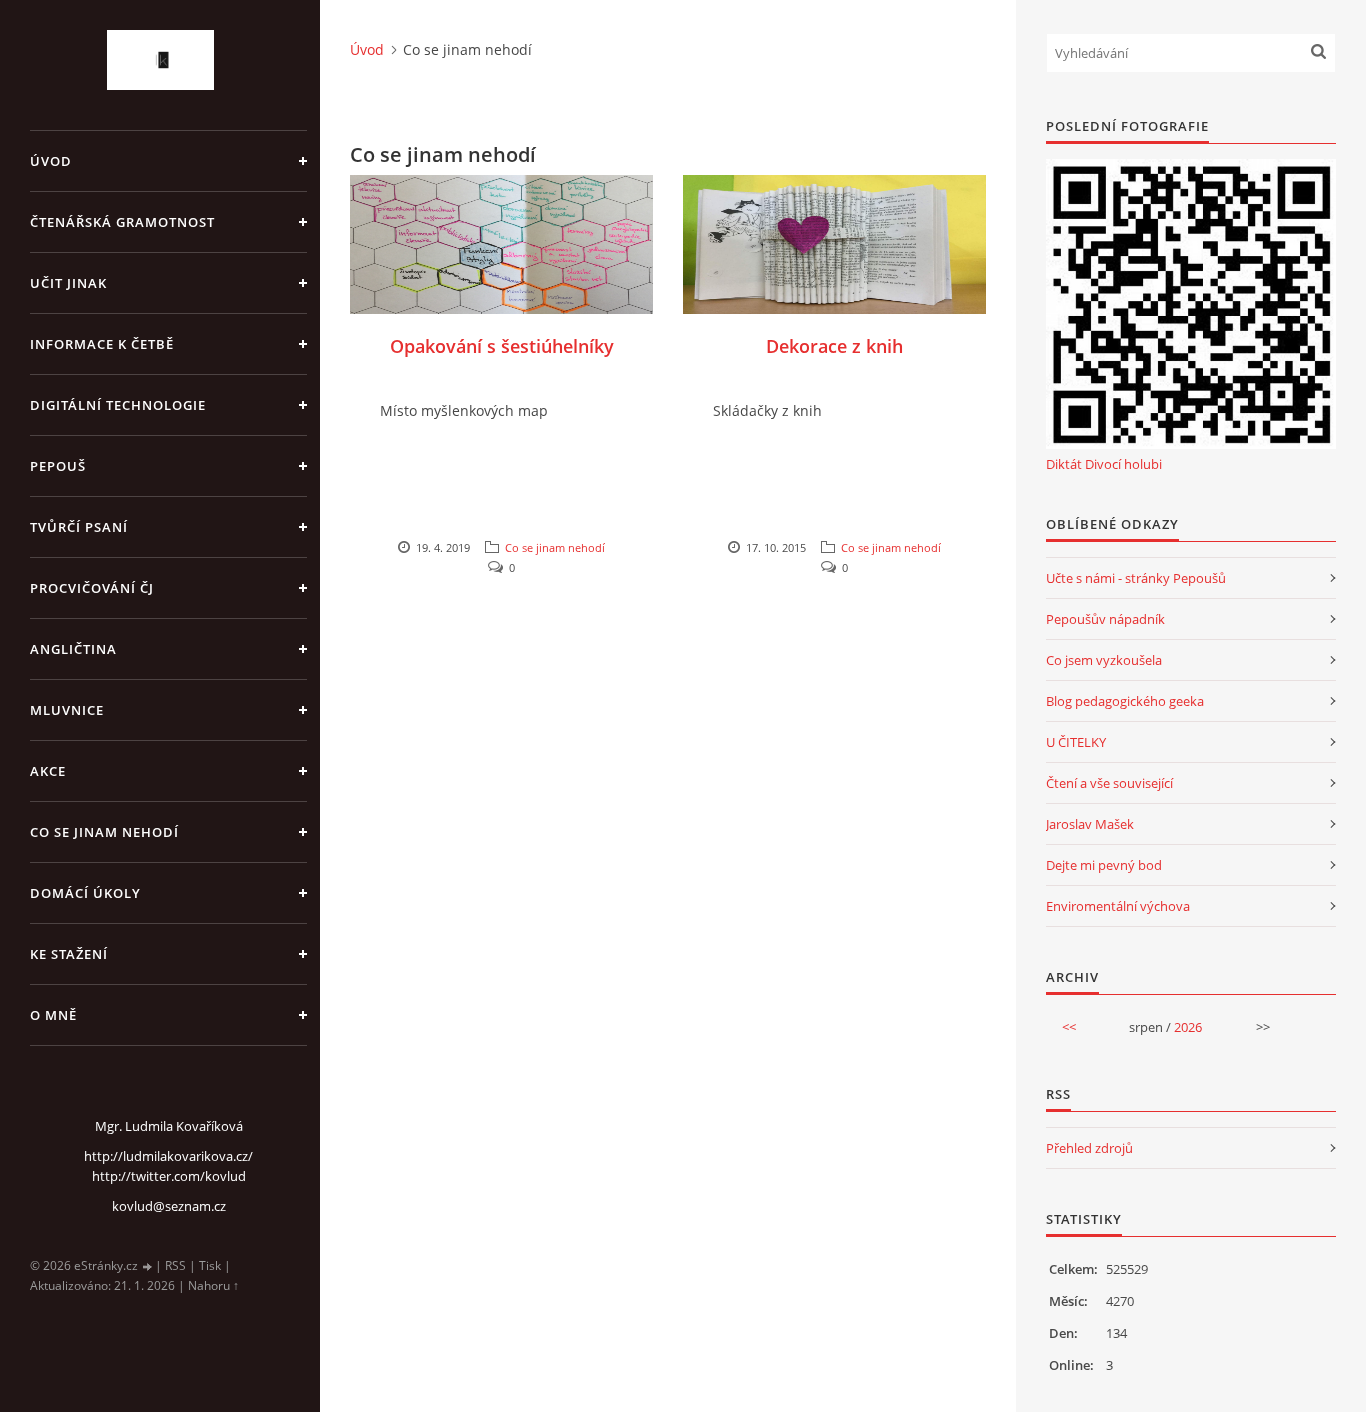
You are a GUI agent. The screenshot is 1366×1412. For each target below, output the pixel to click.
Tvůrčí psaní (79, 527)
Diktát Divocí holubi (1104, 464)
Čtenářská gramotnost (122, 222)
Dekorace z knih (834, 346)
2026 (1188, 1027)
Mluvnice (67, 710)
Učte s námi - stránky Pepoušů (1136, 578)
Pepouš (58, 466)
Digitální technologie (118, 405)
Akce (48, 771)
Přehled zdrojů (1089, 1148)
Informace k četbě (102, 344)
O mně (53, 1015)
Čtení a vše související (1109, 783)
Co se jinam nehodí (104, 832)
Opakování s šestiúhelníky (502, 346)
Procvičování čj (92, 588)
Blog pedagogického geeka (1125, 701)
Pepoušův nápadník (1105, 619)
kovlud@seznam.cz (169, 1206)
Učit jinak (68, 283)
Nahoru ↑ (213, 1285)
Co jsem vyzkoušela (1104, 660)
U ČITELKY (1076, 742)
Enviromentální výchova (1118, 906)
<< (1069, 1027)
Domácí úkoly (85, 893)
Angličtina (73, 649)
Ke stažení (69, 954)
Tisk (210, 1265)
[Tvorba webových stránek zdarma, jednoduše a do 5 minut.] (148, 1266)
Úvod (51, 161)
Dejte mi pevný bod (1104, 865)
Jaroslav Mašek (1090, 824)
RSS (175, 1265)
